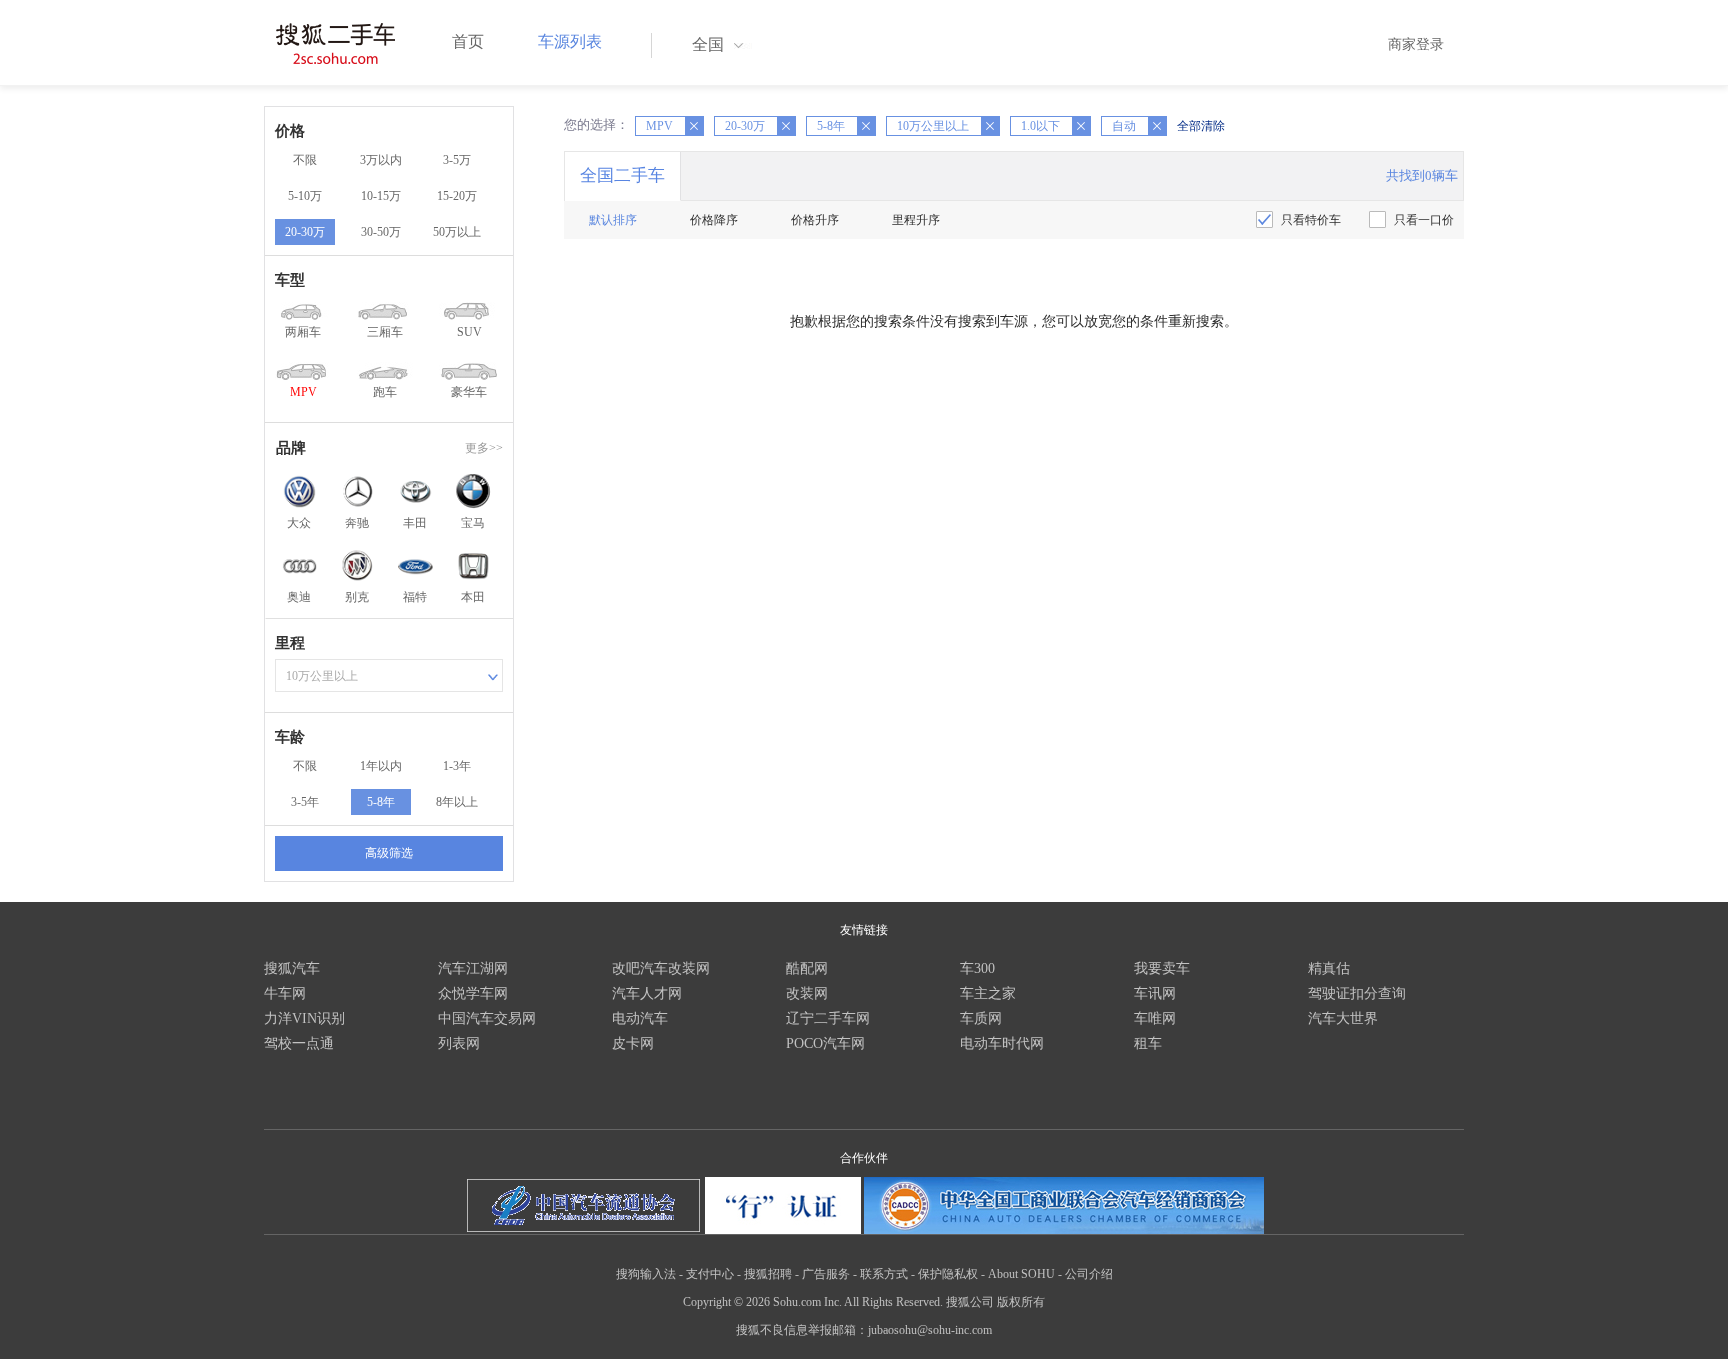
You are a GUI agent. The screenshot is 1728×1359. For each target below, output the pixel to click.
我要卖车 (1162, 968)
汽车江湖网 (473, 968)
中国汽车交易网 (487, 1018)
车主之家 (988, 993)
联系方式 (884, 1274)
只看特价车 (1311, 220)
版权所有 (1021, 1302)
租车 (1148, 1043)
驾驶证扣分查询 (1357, 993)
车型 (290, 280)
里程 (290, 643)
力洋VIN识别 (304, 1018)
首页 (468, 41)
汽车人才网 (647, 993)
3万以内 (381, 160)
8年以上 (457, 802)
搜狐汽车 (292, 968)
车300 (977, 968)
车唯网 (1155, 1018)
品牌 (291, 448)
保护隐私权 (948, 1274)
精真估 (1329, 968)
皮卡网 (633, 1043)
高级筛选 (389, 853)
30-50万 (381, 232)
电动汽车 (640, 1018)
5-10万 (305, 196)
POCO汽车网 (825, 1043)
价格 (290, 131)
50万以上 (457, 232)
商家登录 (1416, 44)
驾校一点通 (299, 1043)
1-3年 (457, 766)
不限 (305, 160)
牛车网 (285, 993)
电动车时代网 (1002, 1043)
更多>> (484, 448)
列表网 (459, 1043)
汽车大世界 (1343, 1018)
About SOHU (1021, 1274)
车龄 (290, 737)
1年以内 (381, 766)
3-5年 (305, 802)
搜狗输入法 (646, 1274)
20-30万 (305, 232)
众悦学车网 (473, 993)
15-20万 (457, 196)
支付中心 (710, 1274)
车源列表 (570, 41)
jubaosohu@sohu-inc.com (930, 1330)
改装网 (807, 993)
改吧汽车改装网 (661, 968)
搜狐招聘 (768, 1274)
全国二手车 (622, 175)
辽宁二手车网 (828, 1018)
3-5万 (457, 160)
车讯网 (1155, 993)
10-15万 (381, 196)
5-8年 (381, 802)
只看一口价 (1424, 220)
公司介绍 (1089, 1274)
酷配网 (807, 968)
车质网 (981, 1018)
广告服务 (826, 1274)
